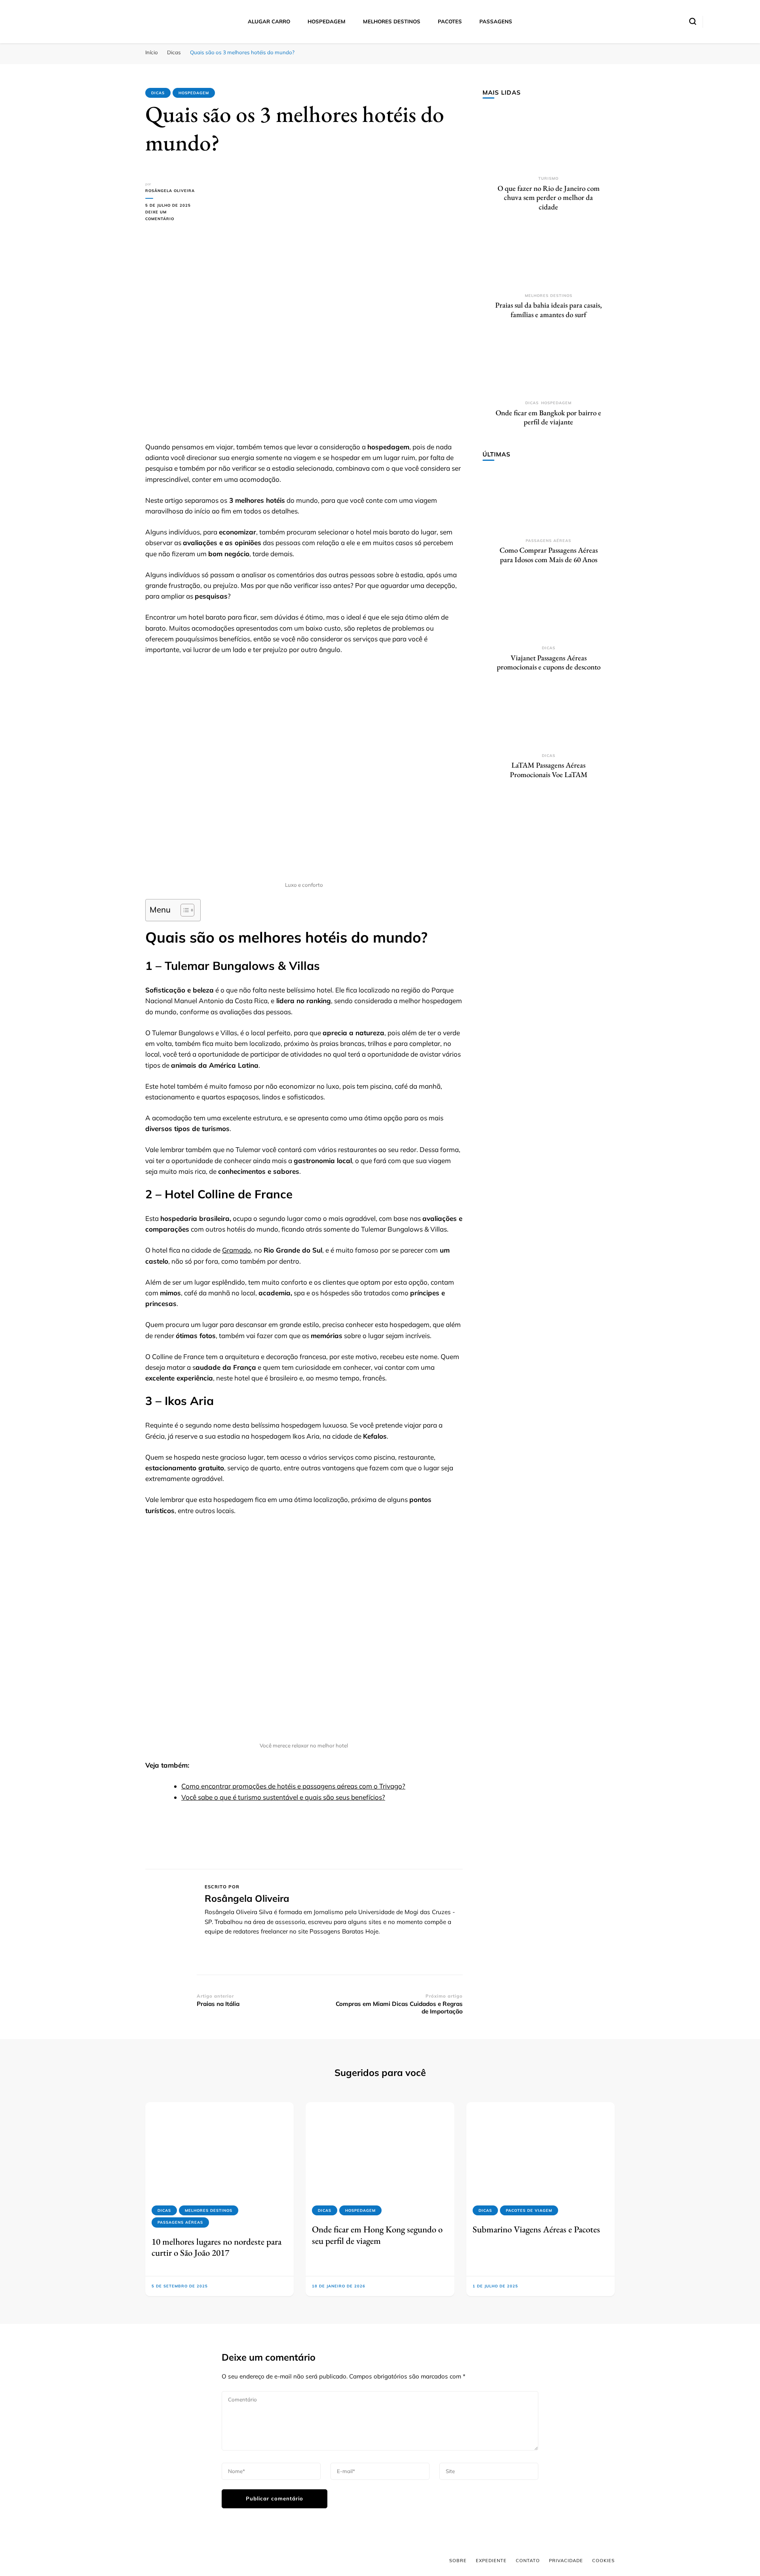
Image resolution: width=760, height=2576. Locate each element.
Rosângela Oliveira (170, 191)
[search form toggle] (693, 21)
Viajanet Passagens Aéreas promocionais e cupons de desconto (549, 663)
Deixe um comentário (171, 216)
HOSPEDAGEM (327, 21)
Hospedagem (194, 93)
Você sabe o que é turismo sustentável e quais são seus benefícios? (283, 1797)
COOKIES (603, 2561)
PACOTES (450, 21)
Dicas (158, 93)
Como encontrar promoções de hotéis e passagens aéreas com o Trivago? (293, 1786)
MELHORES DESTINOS (392, 21)
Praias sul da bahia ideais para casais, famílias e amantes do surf (548, 310)
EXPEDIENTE (491, 2561)
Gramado (237, 1250)
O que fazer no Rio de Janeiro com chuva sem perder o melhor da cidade (549, 198)
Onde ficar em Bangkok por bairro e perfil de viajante (548, 417)
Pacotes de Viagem (529, 2210)
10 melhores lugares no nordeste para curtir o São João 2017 (217, 2247)
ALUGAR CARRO (269, 21)
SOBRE (458, 2561)
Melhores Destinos (549, 296)
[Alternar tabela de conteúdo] (183, 910)
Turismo (548, 178)
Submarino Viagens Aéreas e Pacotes (536, 2229)
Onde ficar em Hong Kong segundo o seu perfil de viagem (377, 2235)
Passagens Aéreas (548, 541)
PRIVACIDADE (566, 2561)
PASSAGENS (496, 21)
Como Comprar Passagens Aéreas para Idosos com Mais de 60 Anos (549, 555)
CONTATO (528, 2561)
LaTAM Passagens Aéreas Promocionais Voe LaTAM (549, 770)
